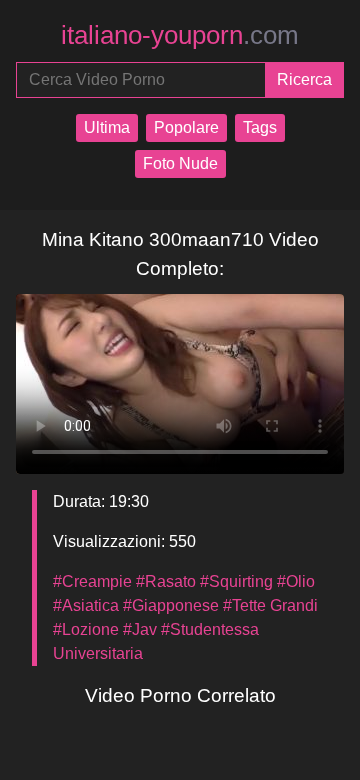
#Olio (296, 581)
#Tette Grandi (270, 605)
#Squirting (236, 581)
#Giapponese (171, 605)
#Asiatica (86, 605)
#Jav (140, 629)
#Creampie (92, 581)
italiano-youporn (180, 35)
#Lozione (86, 629)
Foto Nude (180, 163)
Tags (260, 127)
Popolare (186, 127)
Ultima (107, 127)
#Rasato (166, 581)
